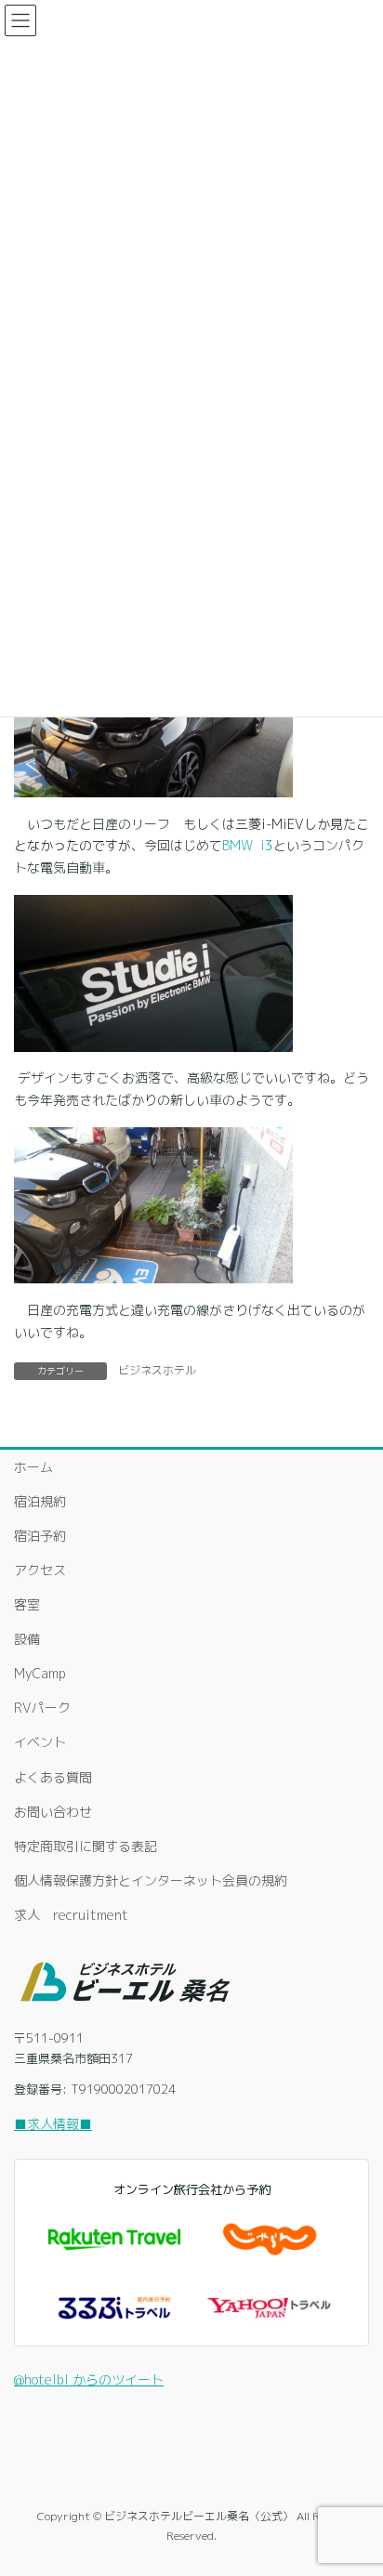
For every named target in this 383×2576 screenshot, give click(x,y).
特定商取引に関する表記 (86, 1846)
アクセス (40, 1570)
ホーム (33, 1467)
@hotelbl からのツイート (89, 2379)
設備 (27, 1639)
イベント (40, 1742)
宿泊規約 (40, 1501)
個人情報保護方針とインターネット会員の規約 (151, 1880)
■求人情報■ (53, 2124)
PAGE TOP (355, 2482)
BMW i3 (248, 845)
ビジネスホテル (157, 1370)
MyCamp (40, 1673)
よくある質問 (53, 1777)
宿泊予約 (40, 1536)
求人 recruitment (71, 1915)
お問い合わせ (53, 1812)
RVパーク (42, 1708)
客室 (27, 1604)
